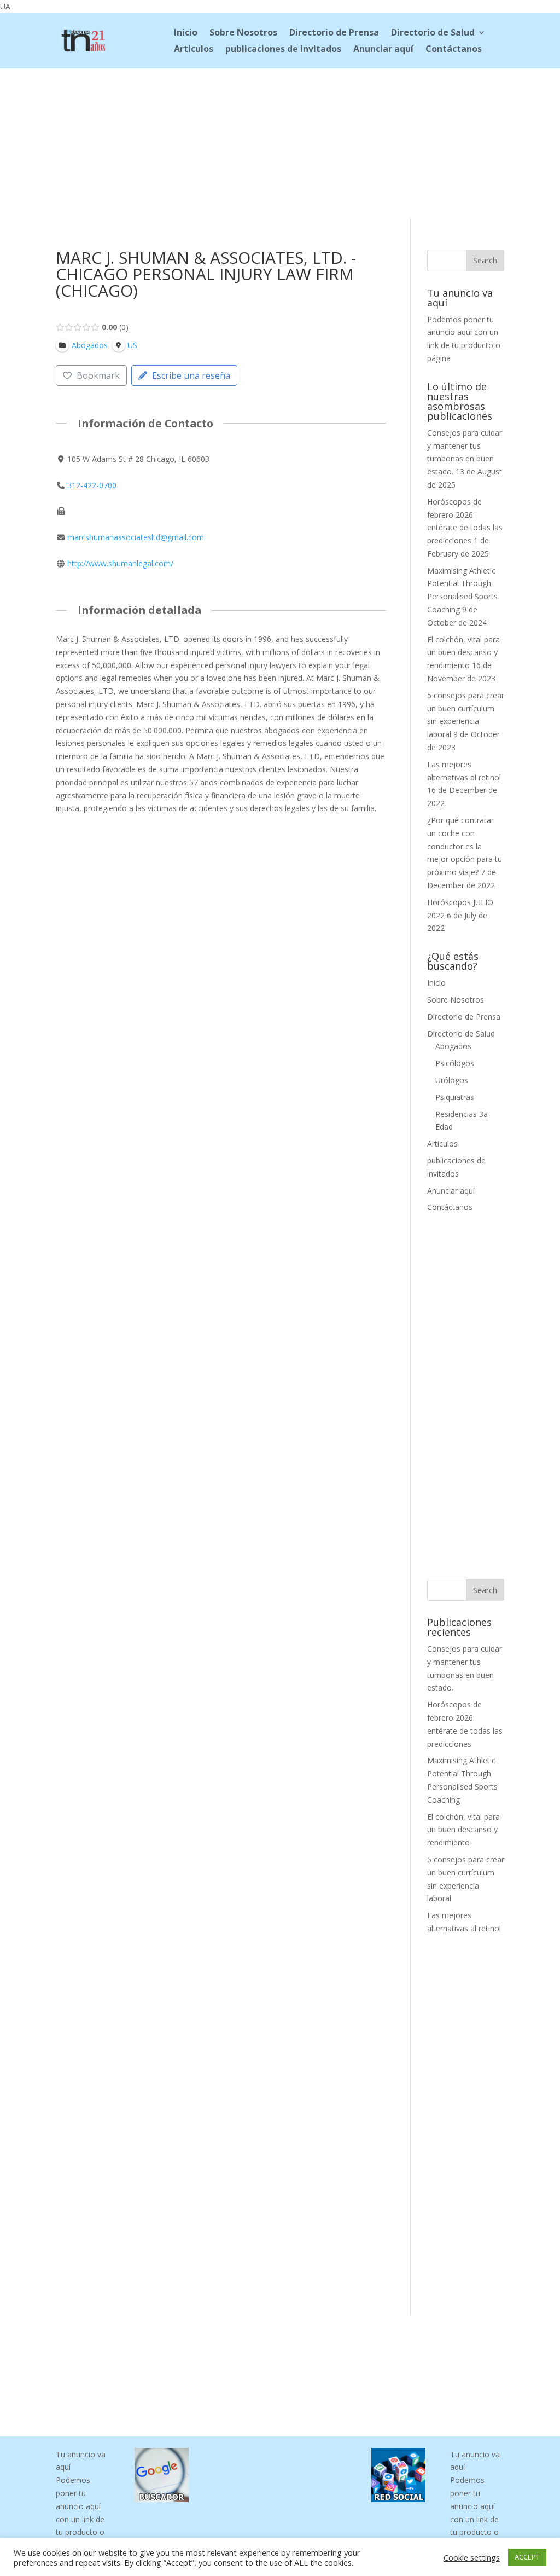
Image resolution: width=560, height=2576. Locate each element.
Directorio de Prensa (334, 33)
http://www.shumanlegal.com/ (120, 563)
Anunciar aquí (383, 50)
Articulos (194, 50)
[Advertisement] (280, 141)
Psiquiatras (455, 1097)
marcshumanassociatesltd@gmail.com (136, 537)
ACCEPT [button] (527, 2557)
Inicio (186, 33)
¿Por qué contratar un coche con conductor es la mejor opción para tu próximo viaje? (465, 846)
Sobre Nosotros (243, 33)
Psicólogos (455, 1063)
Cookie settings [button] (472, 2557)
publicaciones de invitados (283, 50)
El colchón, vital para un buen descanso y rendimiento (463, 653)
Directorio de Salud (433, 33)
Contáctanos (454, 50)
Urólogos (452, 1080)
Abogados (453, 1046)
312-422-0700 (92, 485)
